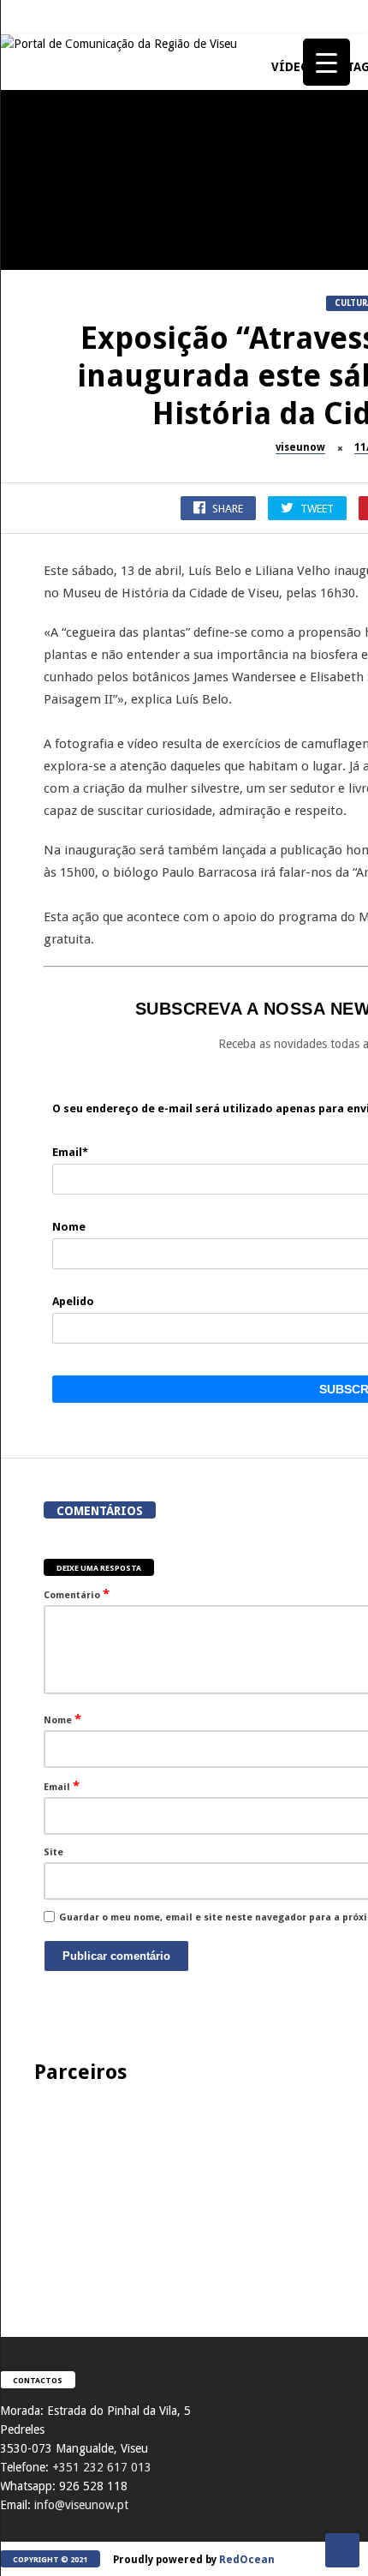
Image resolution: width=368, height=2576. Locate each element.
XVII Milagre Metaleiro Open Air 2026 (94, 908)
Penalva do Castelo (56, 368)
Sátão (22, 1197)
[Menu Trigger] (326, 62)
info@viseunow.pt (81, 2505)
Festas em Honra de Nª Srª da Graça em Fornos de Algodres (94, 746)
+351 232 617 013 (102, 2467)
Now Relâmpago (46, 1685)
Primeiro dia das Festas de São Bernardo (94, 1560)
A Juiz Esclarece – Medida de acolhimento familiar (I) (94, 243)
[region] (184, 2193)
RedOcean (247, 2560)
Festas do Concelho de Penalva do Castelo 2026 (95, 583)
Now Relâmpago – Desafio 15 (94, 1715)
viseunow (300, 447)
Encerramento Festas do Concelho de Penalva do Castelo (95, 413)
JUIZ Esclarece (42, 205)
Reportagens (39, 545)
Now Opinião (40, 1034)
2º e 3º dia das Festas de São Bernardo (95, 1397)
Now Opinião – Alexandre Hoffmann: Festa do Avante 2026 (95, 1071)
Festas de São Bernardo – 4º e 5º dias (94, 1234)
